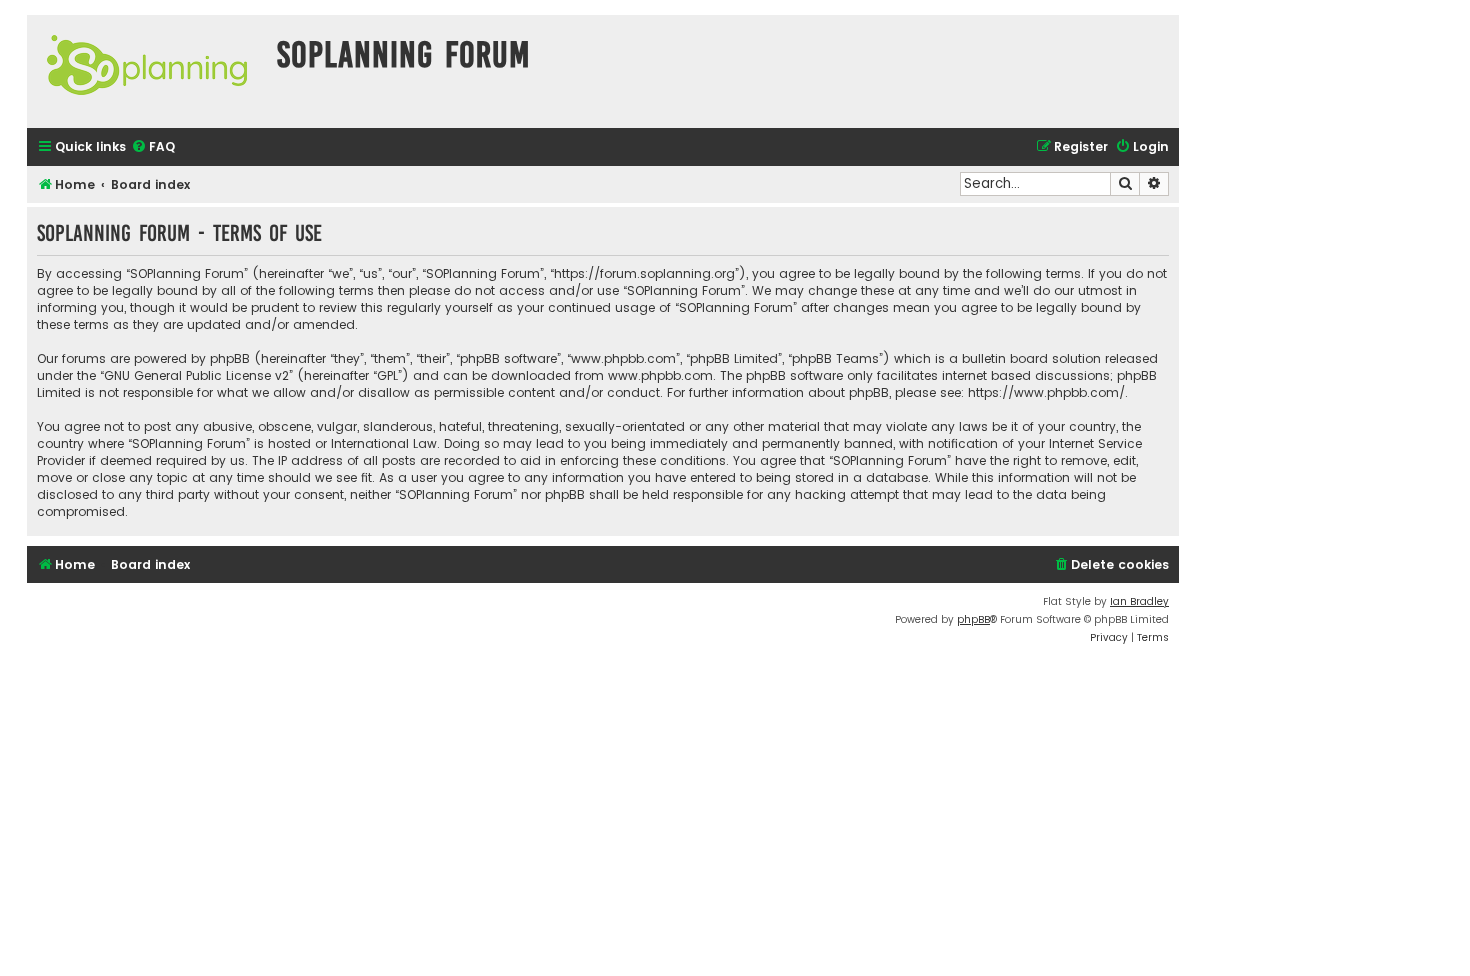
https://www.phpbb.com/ (1046, 392)
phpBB (973, 619)
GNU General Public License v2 (196, 375)
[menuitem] (153, 147)
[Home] (147, 71)
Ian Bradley (1139, 601)
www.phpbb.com (660, 375)
